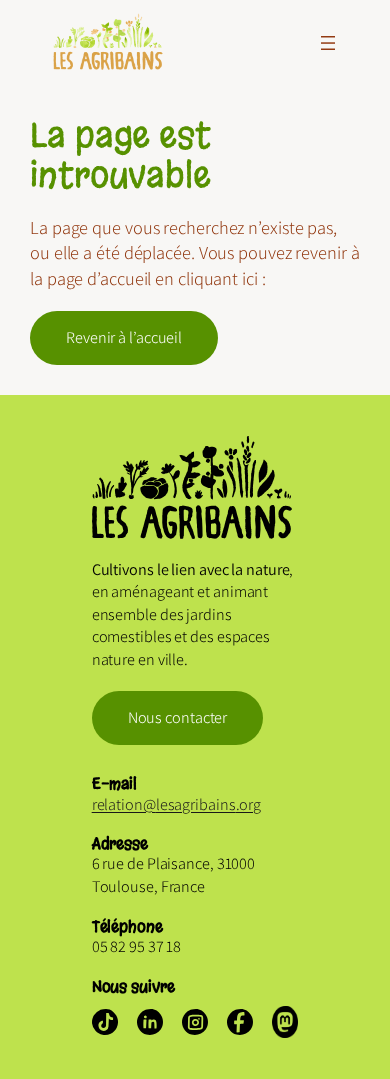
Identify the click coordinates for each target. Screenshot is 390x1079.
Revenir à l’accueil (124, 337)
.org (249, 804)
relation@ (124, 804)
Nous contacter (178, 717)
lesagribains (196, 804)
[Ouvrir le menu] (328, 43)
